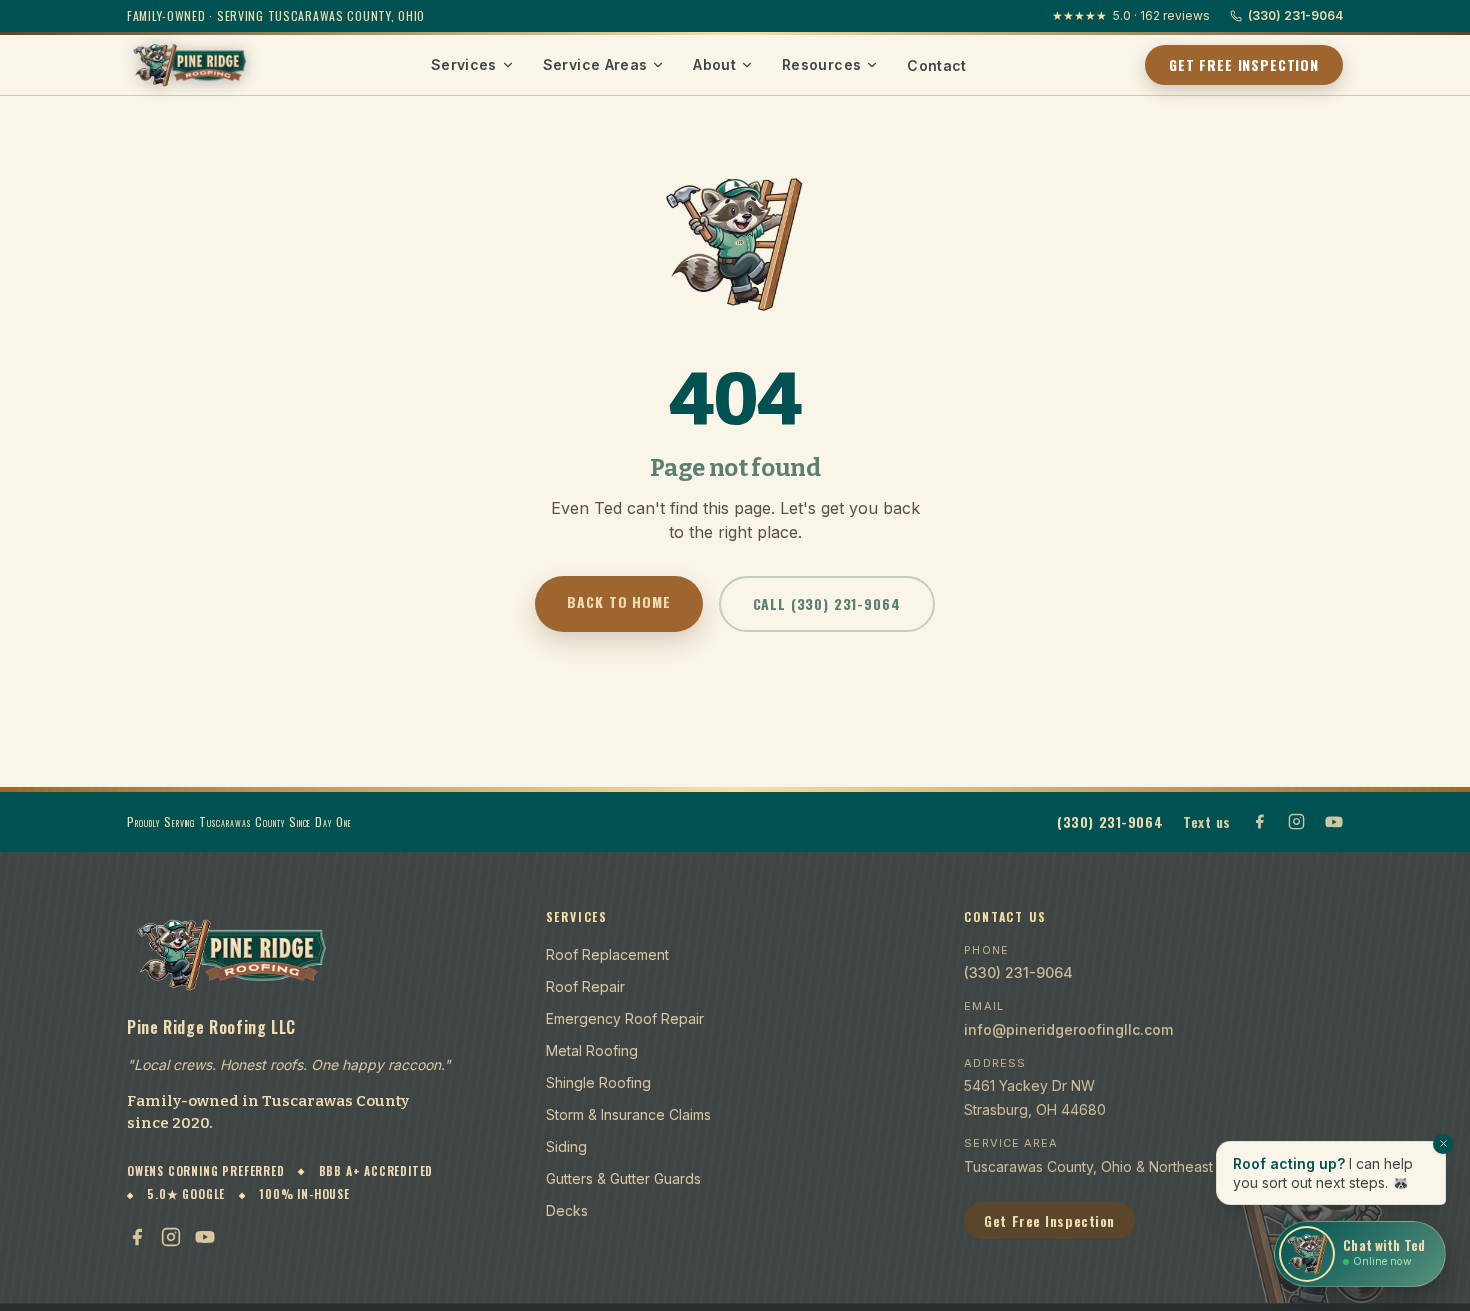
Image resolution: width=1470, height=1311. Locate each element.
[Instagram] (171, 1237)
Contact (936, 65)
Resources (821, 64)
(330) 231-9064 (1295, 15)
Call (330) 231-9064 (827, 603)
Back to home (618, 601)
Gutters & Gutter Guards (623, 1178)
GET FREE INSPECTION (1244, 64)
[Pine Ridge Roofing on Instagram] (1296, 821)
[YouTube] (205, 1237)
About (714, 64)
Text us (1207, 821)
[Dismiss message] (1443, 1144)
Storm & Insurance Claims (628, 1114)
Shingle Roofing (598, 1082)
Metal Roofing (592, 1050)
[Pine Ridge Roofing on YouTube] (1334, 822)
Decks (567, 1210)
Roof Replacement (607, 954)
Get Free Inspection (1049, 1220)
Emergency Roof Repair (625, 1018)
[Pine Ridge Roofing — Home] (190, 65)
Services (464, 64)
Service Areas (595, 64)
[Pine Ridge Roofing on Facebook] (1259, 821)
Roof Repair (585, 986)
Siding (566, 1146)
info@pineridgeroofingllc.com (1068, 1029)
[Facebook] (137, 1237)
